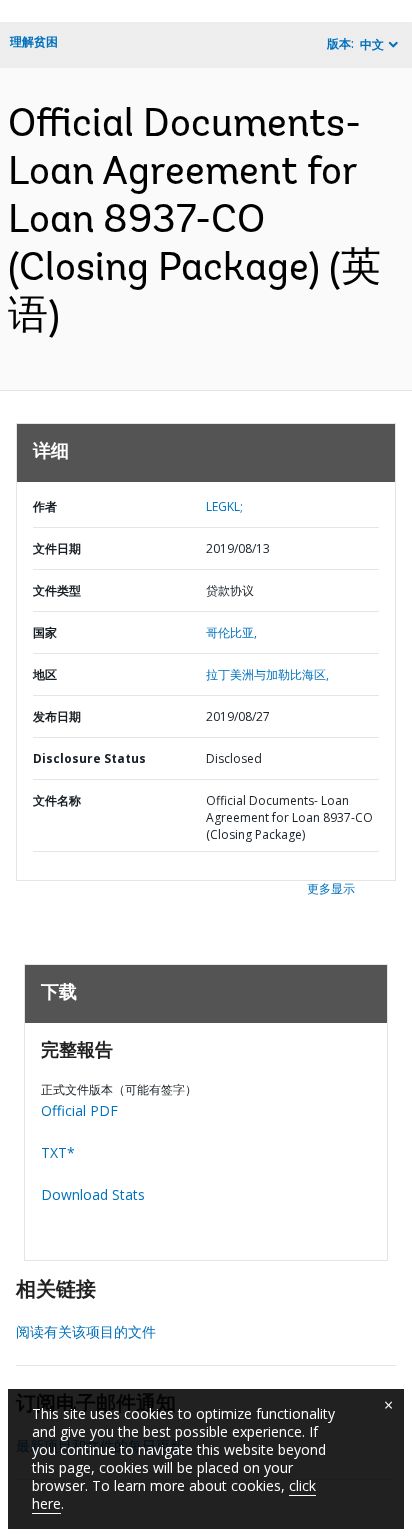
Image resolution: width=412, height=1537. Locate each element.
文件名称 (57, 800)
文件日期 (57, 548)
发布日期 (57, 716)
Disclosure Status (89, 758)
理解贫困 (34, 41)
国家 (45, 632)
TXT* (58, 1152)
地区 (45, 674)
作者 (45, 506)
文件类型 (57, 590)
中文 (372, 44)
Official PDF (79, 1110)
